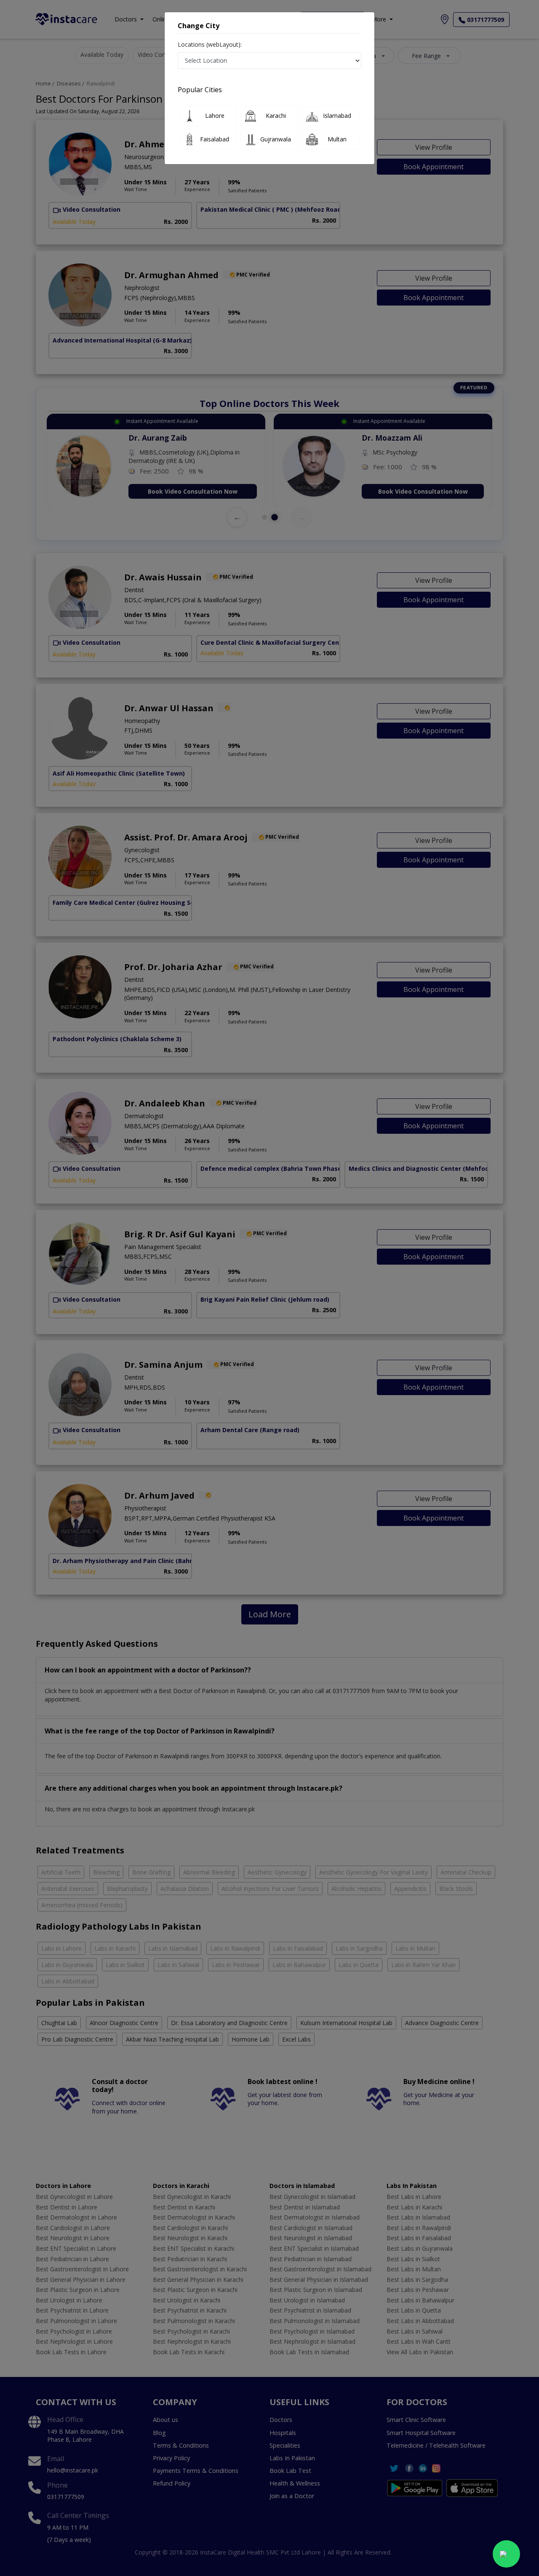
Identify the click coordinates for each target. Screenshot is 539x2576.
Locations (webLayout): (210, 44)
